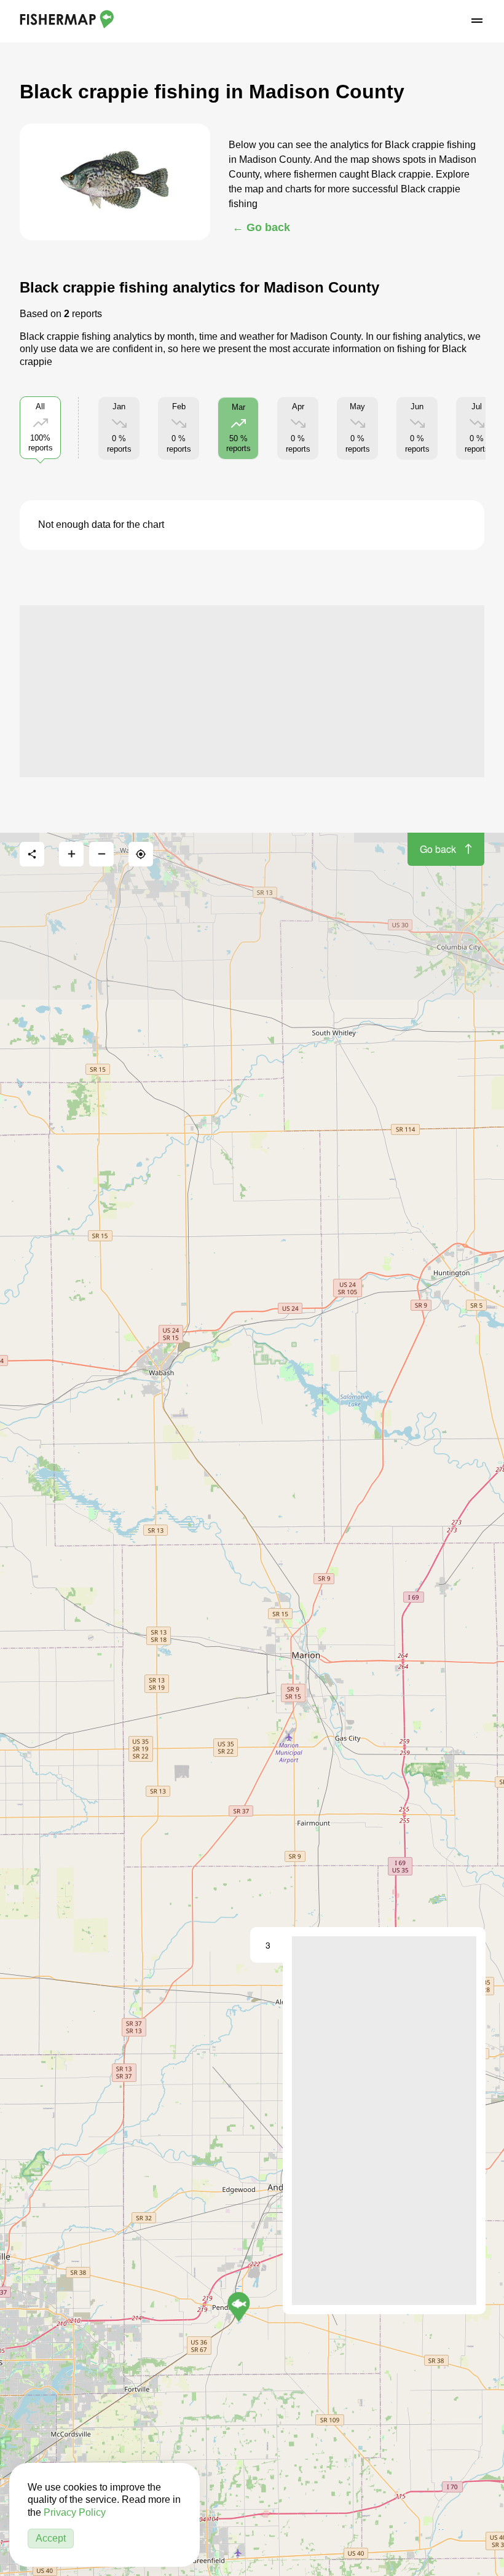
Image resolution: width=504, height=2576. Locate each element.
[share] (32, 854)
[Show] (239, 2307)
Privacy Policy (75, 2512)
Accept (51, 2538)
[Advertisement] (252, 691)
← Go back (261, 227)
